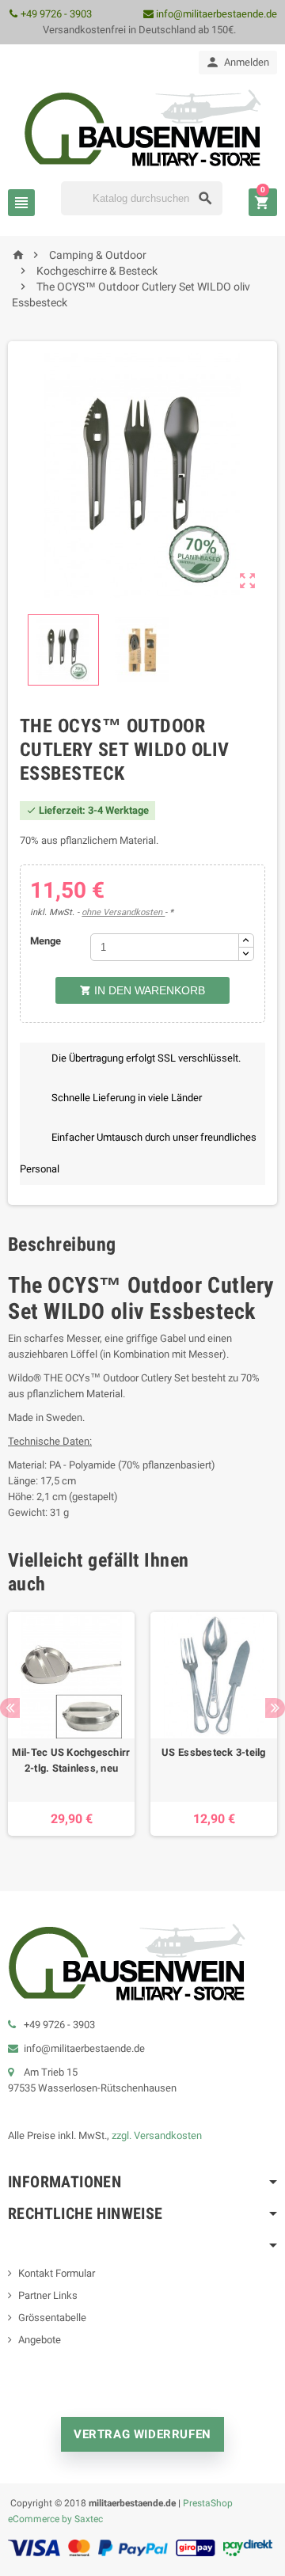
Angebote (40, 2340)
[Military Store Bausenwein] (142, 127)
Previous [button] (10, 1708)
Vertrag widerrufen (142, 2434)
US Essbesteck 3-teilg (214, 1752)
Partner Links (48, 2295)
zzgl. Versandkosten (157, 2135)
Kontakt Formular (57, 2273)
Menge (46, 941)
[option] (71, 1724)
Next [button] (275, 1708)
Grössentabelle (52, 2318)
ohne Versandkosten (123, 912)
